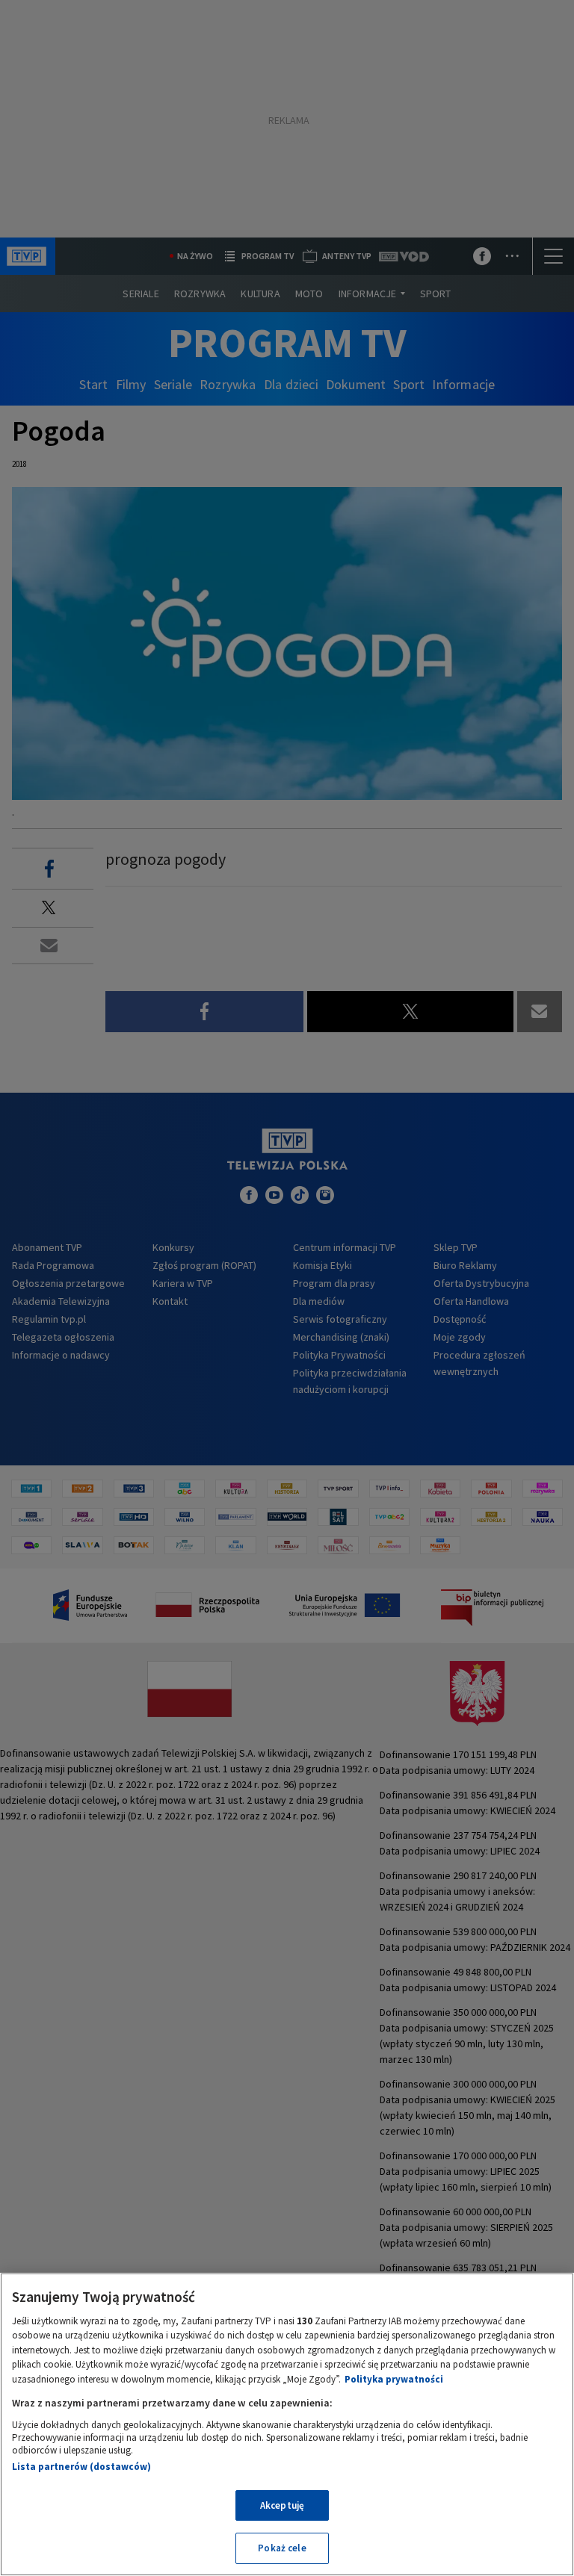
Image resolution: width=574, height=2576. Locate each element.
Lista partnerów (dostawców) (81, 2467)
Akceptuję (282, 2505)
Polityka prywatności (394, 2379)
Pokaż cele (282, 2548)
